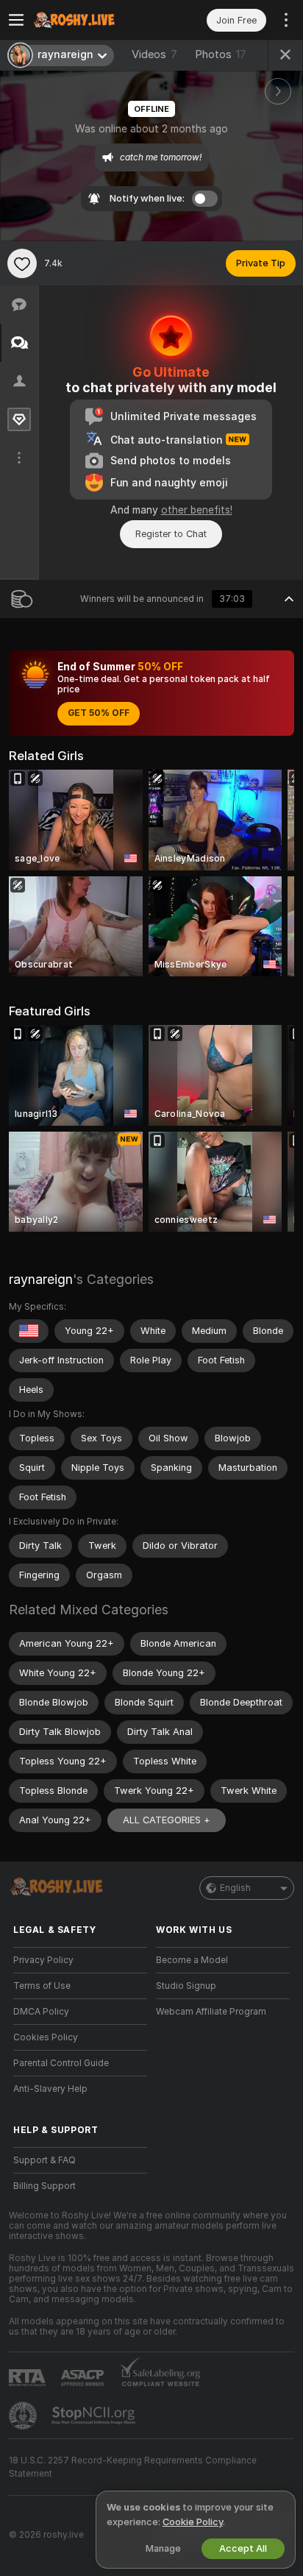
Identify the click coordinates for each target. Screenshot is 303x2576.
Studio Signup (186, 1986)
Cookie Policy (193, 2522)
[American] (29, 1331)
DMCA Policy (41, 2012)
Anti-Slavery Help (50, 2089)
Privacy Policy (43, 1960)
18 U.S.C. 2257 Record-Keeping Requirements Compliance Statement (133, 2467)
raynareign (41, 1279)
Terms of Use (42, 1986)
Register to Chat (171, 534)
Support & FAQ (44, 2160)
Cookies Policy (46, 2037)
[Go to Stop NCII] (95, 2416)
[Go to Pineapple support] (24, 2416)
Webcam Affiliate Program (211, 2012)
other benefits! (197, 510)
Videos (154, 54)
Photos (221, 54)
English (235, 1888)
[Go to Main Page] (92, 20)
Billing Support (44, 2186)
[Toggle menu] (16, 20)
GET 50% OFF (99, 713)
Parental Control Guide (61, 2063)
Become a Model (192, 1960)
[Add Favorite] (22, 263)
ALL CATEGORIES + (167, 1820)
